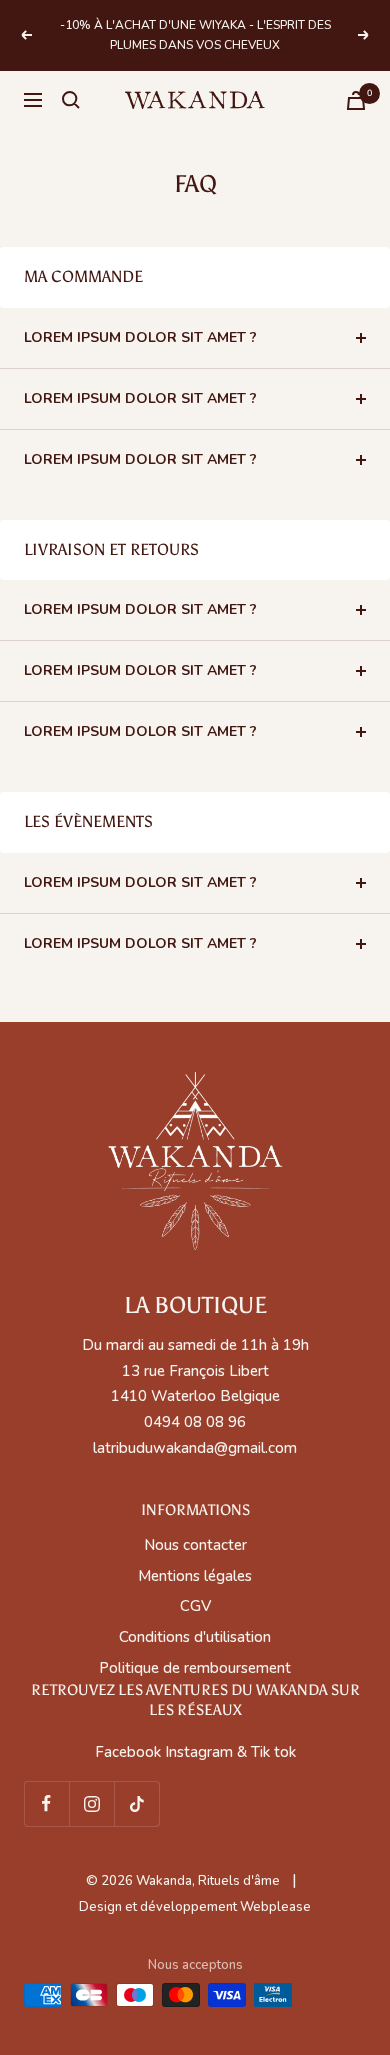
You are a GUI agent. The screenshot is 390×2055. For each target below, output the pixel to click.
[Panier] (356, 100)
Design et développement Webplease (195, 1907)
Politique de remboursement (195, 1668)
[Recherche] (71, 100)
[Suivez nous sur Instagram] (91, 1803)
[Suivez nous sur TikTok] (136, 1803)
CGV (195, 1606)
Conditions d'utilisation (195, 1637)
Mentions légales (195, 1576)
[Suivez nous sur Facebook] (46, 1803)
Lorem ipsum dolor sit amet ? (140, 337)
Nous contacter (195, 1545)
